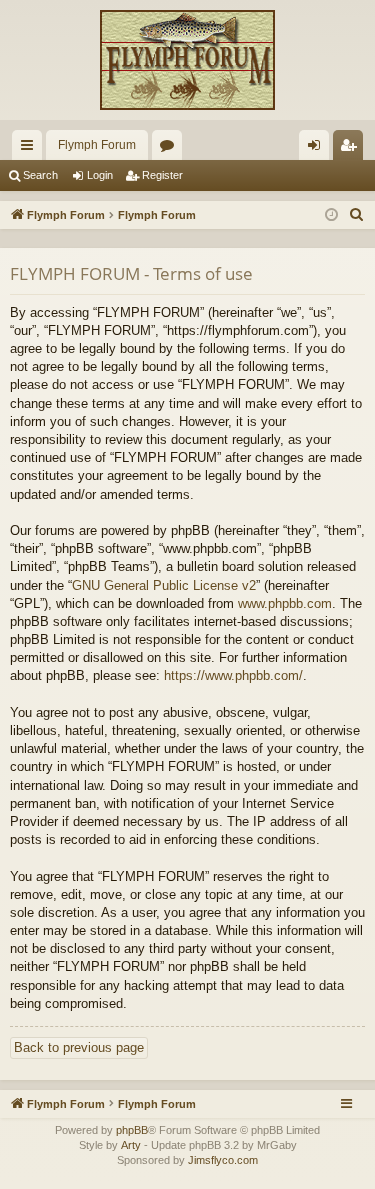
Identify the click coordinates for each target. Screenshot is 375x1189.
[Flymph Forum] (187, 60)
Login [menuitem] (318, 149)
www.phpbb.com (285, 603)
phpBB (132, 1130)
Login (100, 175)
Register (162, 175)
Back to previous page (79, 1047)
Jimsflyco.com (223, 1160)
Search (40, 175)
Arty (131, 1145)
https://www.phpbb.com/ (233, 675)
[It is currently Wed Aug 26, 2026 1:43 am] (331, 215)
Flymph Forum (97, 145)
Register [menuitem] (352, 149)
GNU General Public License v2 (164, 585)
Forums (171, 149)
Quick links (31, 149)
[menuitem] (357, 215)
